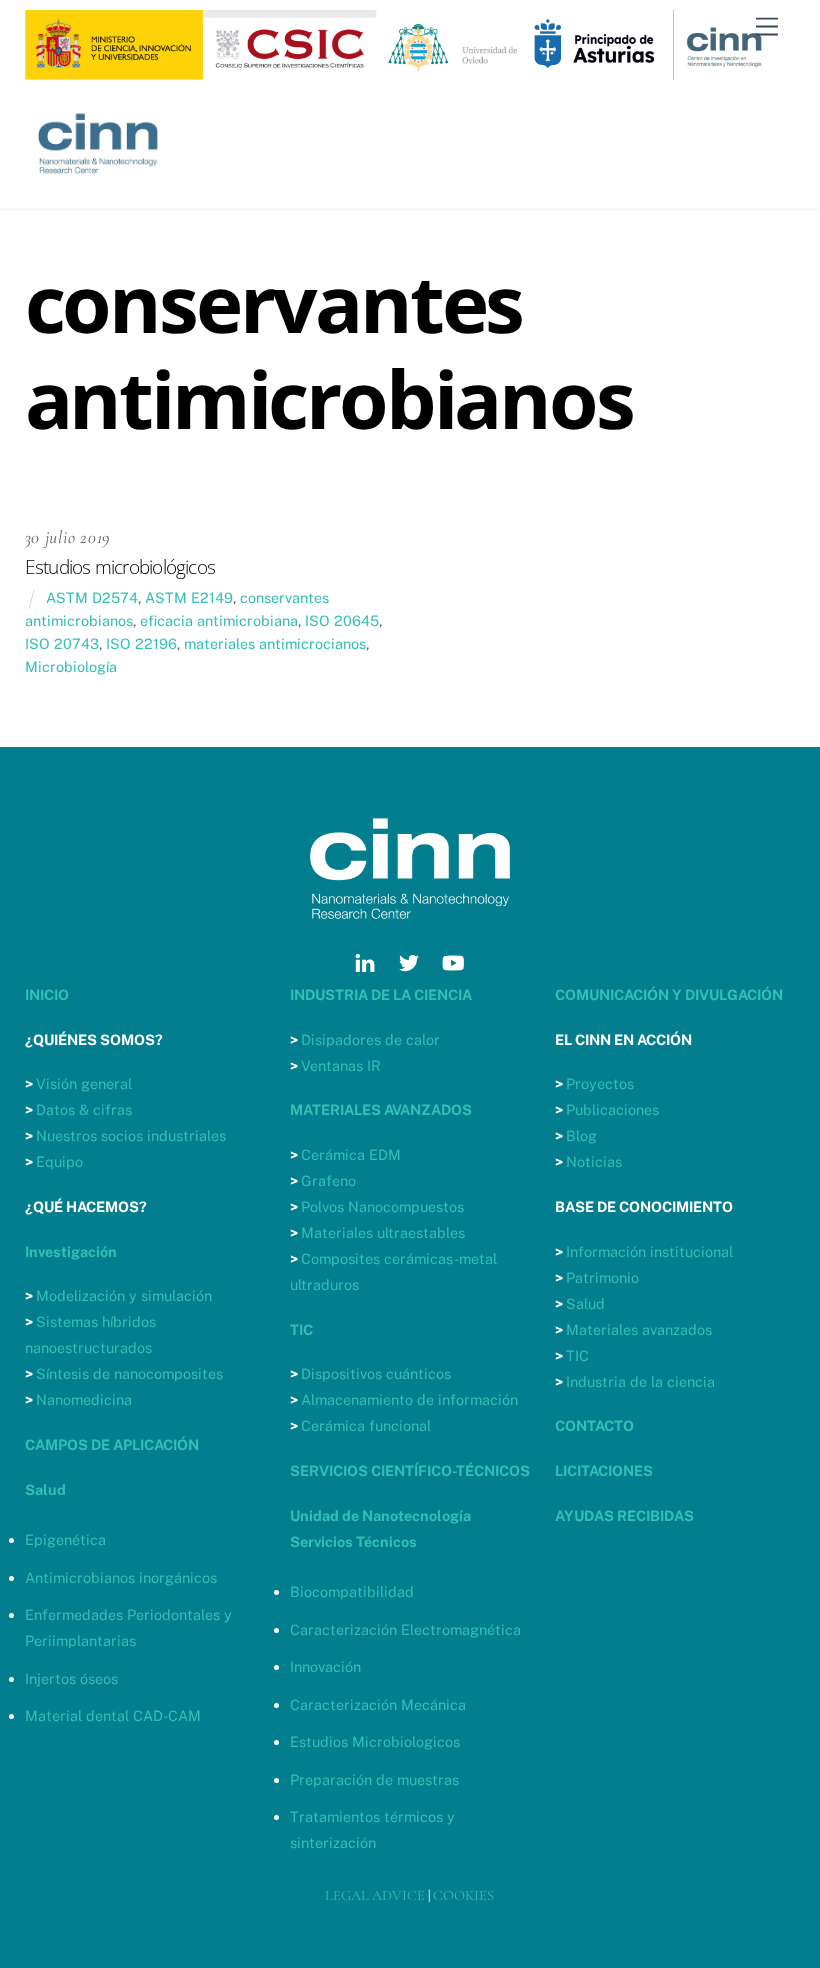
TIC (577, 1355)
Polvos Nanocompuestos (382, 1206)
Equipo (59, 1161)
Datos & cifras (84, 1109)
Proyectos (600, 1083)
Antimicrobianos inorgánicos (121, 1577)
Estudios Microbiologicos (375, 1741)
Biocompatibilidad (352, 1591)
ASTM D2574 (92, 597)
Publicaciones (612, 1109)
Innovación (325, 1666)
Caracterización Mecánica (378, 1704)
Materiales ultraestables (383, 1232)
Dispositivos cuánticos (376, 1373)
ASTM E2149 (189, 597)
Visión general (84, 1083)
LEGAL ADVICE (375, 1895)
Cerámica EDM (351, 1154)
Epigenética (65, 1539)
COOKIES (463, 1895)
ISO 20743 (62, 643)
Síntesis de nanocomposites (129, 1373)
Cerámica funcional (366, 1425)
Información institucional (649, 1251)
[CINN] (99, 184)
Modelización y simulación (124, 1295)
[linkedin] (365, 960)
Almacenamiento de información (409, 1399)
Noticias (594, 1161)
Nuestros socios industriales (131, 1135)
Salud (585, 1303)
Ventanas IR (341, 1065)
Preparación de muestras (374, 1779)
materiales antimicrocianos (275, 643)
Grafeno (328, 1180)
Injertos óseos (71, 1678)
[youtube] (453, 960)
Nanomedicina (84, 1399)
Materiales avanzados (639, 1329)
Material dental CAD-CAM (113, 1715)
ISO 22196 (141, 643)
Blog (581, 1135)
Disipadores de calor (370, 1039)
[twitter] (409, 960)
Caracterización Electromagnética (405, 1629)
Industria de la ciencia (640, 1381)
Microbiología (71, 666)
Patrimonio (602, 1277)
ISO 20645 (342, 620)
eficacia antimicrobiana (219, 620)
